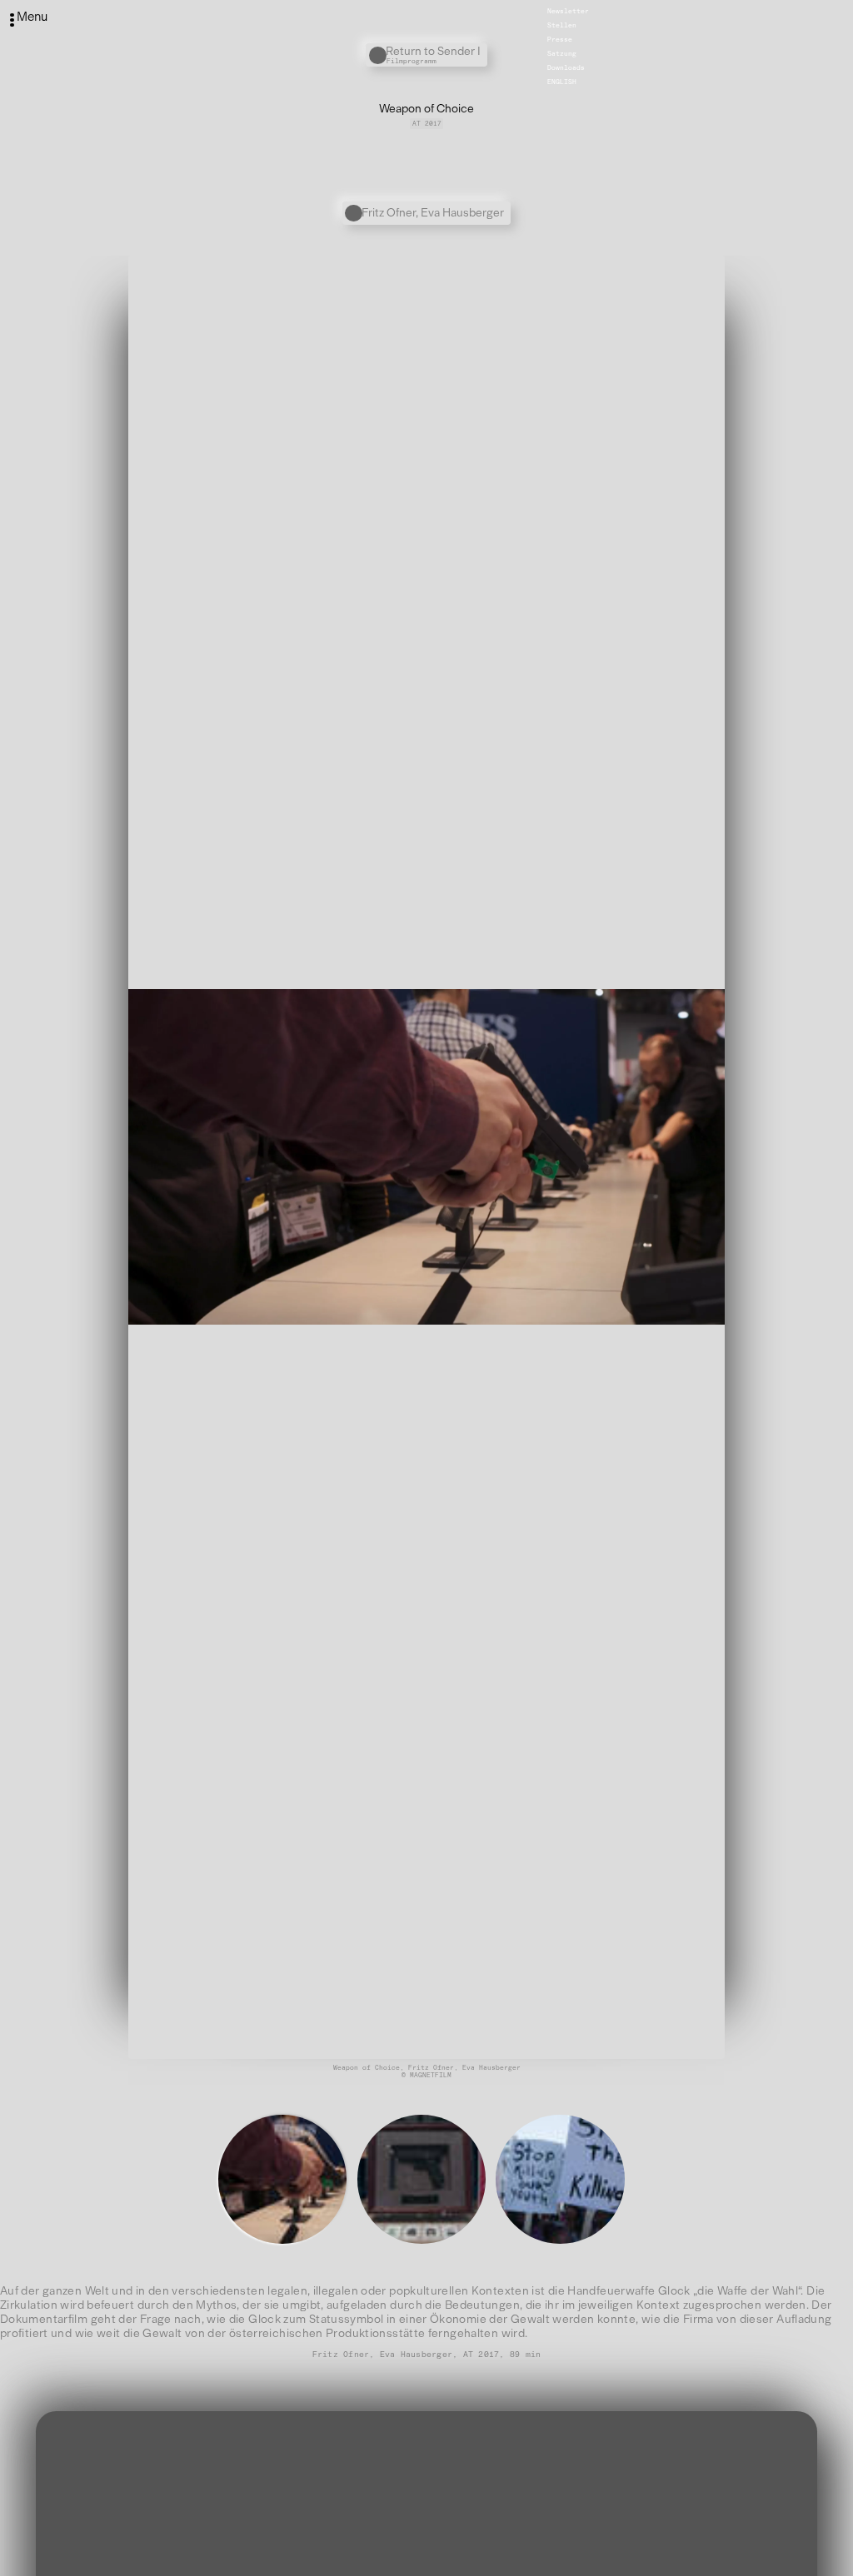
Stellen (562, 25)
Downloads (566, 67)
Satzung (562, 53)
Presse (560, 39)
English (562, 82)
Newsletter (568, 11)
